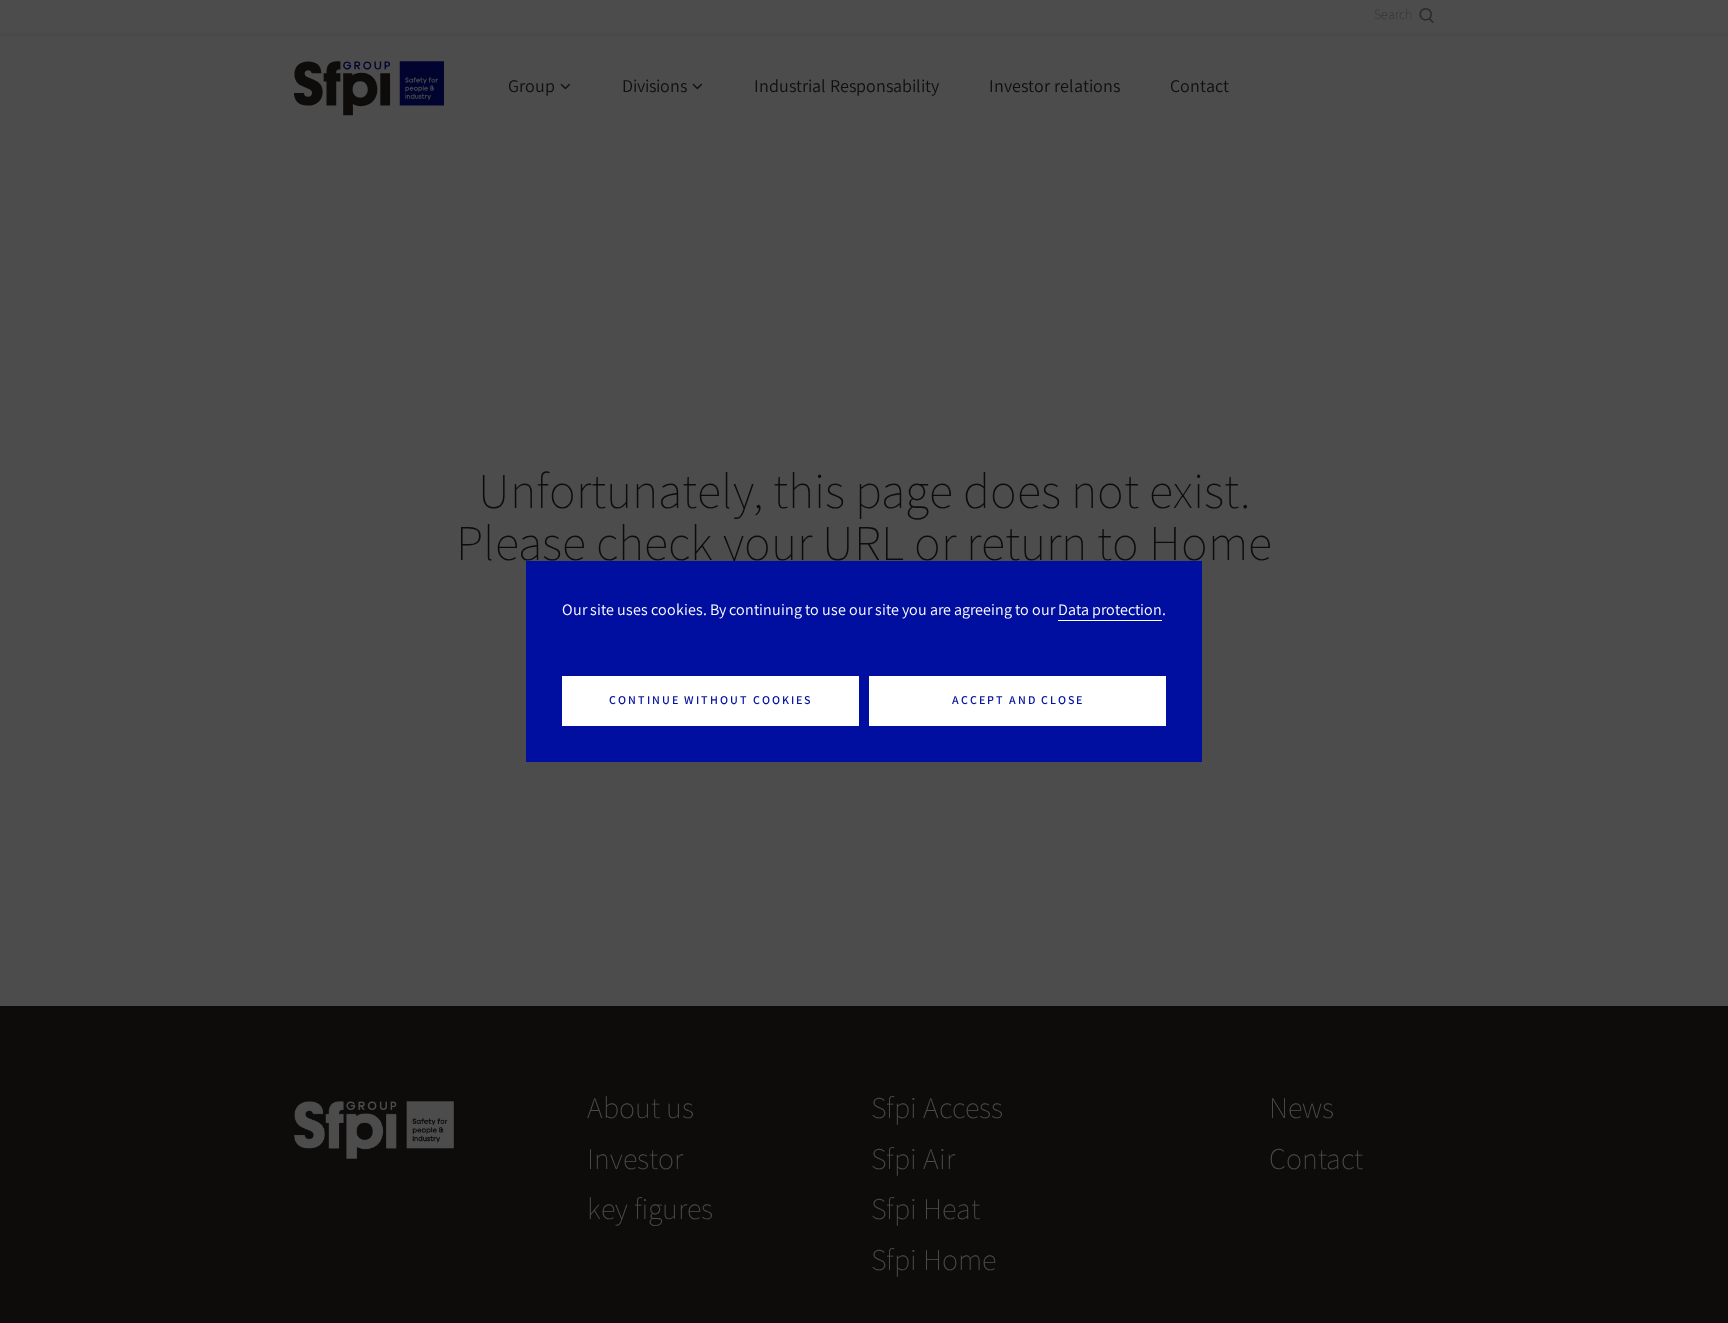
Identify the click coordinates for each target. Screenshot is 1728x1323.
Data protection (1110, 609)
